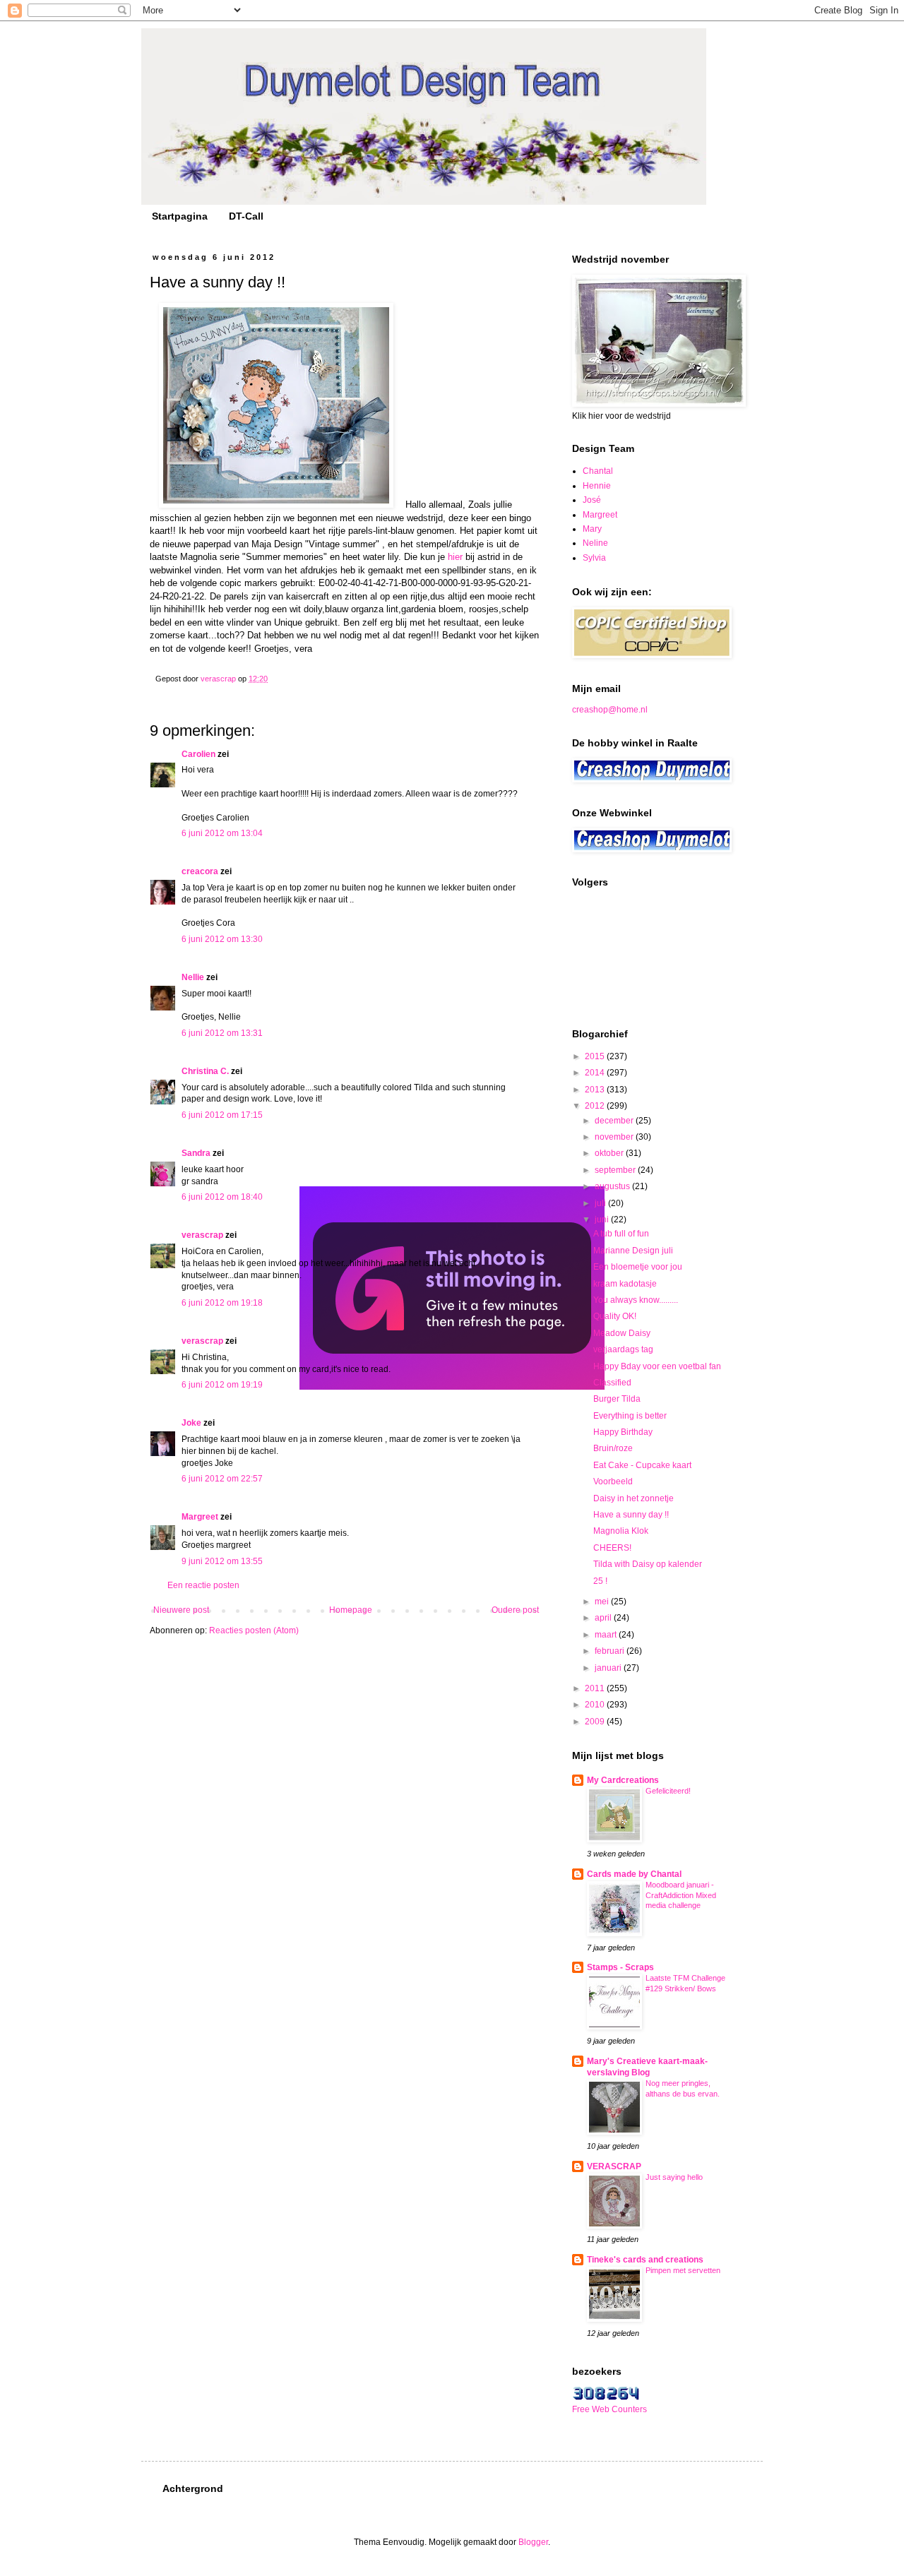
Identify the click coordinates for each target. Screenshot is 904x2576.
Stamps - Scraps (620, 1967)
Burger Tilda (617, 1399)
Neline (595, 543)
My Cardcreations (623, 1780)
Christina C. (205, 1071)
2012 (596, 1106)
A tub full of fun (621, 1234)
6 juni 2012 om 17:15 (222, 1115)
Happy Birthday (623, 1432)
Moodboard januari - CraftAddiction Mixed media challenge (681, 1895)
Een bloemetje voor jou (638, 1267)
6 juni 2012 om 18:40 (222, 1197)
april (604, 1618)
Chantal (598, 471)
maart (607, 1635)
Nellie (193, 977)
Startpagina (180, 216)
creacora (200, 871)
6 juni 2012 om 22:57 (222, 1479)
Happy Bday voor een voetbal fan (657, 1366)
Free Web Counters (609, 2409)
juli (601, 1203)
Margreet (200, 1517)
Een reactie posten (203, 1585)
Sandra (196, 1153)
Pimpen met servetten (683, 2270)
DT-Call (246, 216)
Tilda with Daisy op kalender (648, 1564)
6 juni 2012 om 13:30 (222, 939)
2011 (596, 1688)
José (592, 500)
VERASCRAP (614, 2166)
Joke (191, 1423)
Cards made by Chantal (634, 1874)
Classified (612, 1383)
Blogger (533, 2542)
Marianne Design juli (633, 1251)
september (616, 1170)
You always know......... (636, 1300)
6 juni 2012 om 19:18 (222, 1303)
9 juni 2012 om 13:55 (222, 1561)
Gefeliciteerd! (668, 1791)
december (615, 1121)
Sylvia (594, 558)
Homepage (351, 1610)
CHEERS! (612, 1548)
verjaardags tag (623, 1349)
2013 (596, 1090)
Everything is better (630, 1416)
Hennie (597, 486)
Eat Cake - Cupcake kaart (642, 1465)
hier (455, 557)
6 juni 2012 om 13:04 (222, 833)
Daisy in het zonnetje (634, 1498)
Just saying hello (674, 2177)
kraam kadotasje (625, 1284)
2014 (596, 1073)
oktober (610, 1153)
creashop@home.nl (610, 710)
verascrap (202, 1235)
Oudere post (515, 1610)
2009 (596, 1722)
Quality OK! (615, 1316)
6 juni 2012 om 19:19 (222, 1385)
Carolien (198, 754)
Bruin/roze (613, 1448)
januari (609, 1668)
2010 (596, 1705)
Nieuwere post (181, 1610)
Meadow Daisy (622, 1333)
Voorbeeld (613, 1481)
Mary (592, 529)
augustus (613, 1186)
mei (603, 1602)
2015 (596, 1056)
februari (611, 1651)
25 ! (600, 1581)
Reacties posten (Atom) (254, 1630)
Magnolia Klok (621, 1531)
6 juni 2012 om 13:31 (222, 1033)
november (615, 1137)
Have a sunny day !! (631, 1515)
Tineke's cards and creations (645, 2260)
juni (603, 1220)
